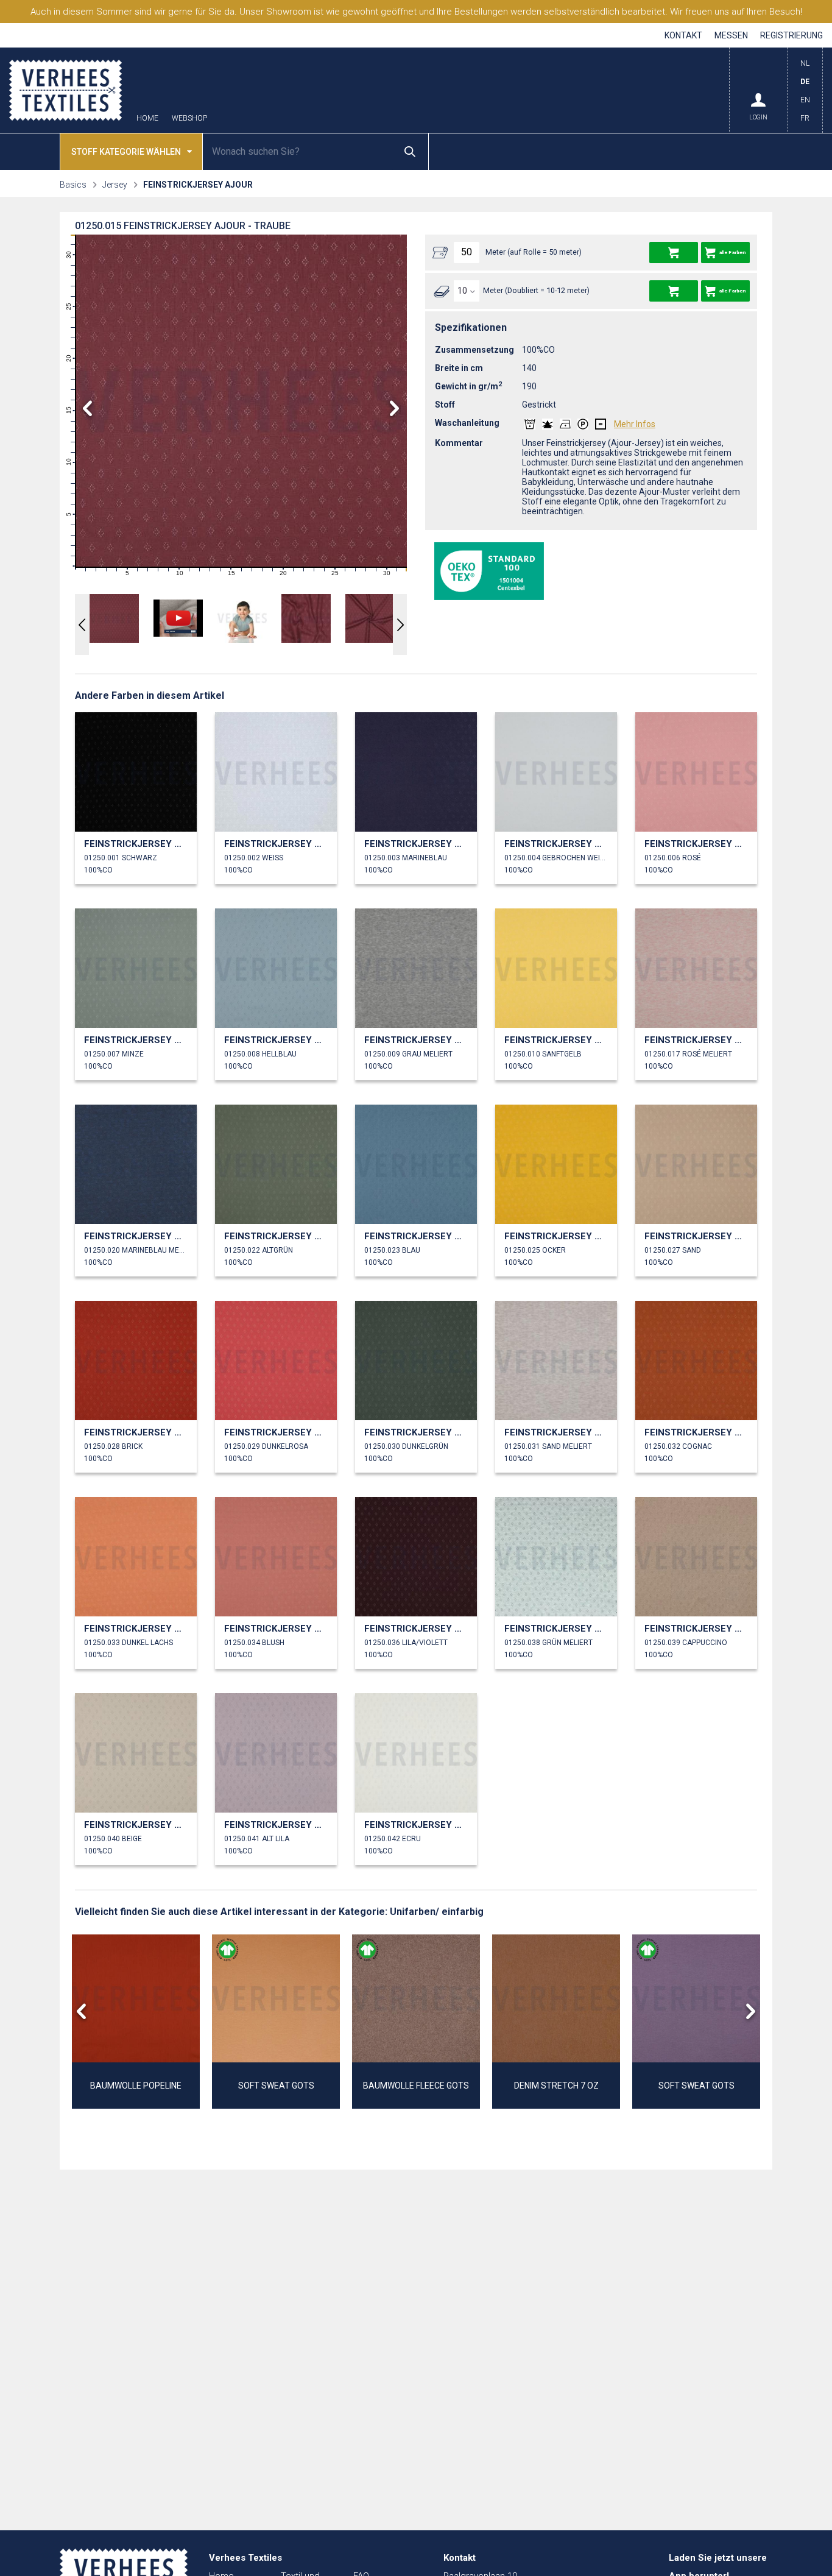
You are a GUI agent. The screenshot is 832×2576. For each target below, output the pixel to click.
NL (805, 63)
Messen (731, 35)
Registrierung (791, 35)
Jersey (115, 185)
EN (805, 100)
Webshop (189, 119)
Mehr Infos (635, 424)
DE (805, 82)
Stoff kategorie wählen (126, 152)
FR (805, 118)
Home (147, 119)
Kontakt (683, 35)
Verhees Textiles (65, 90)
